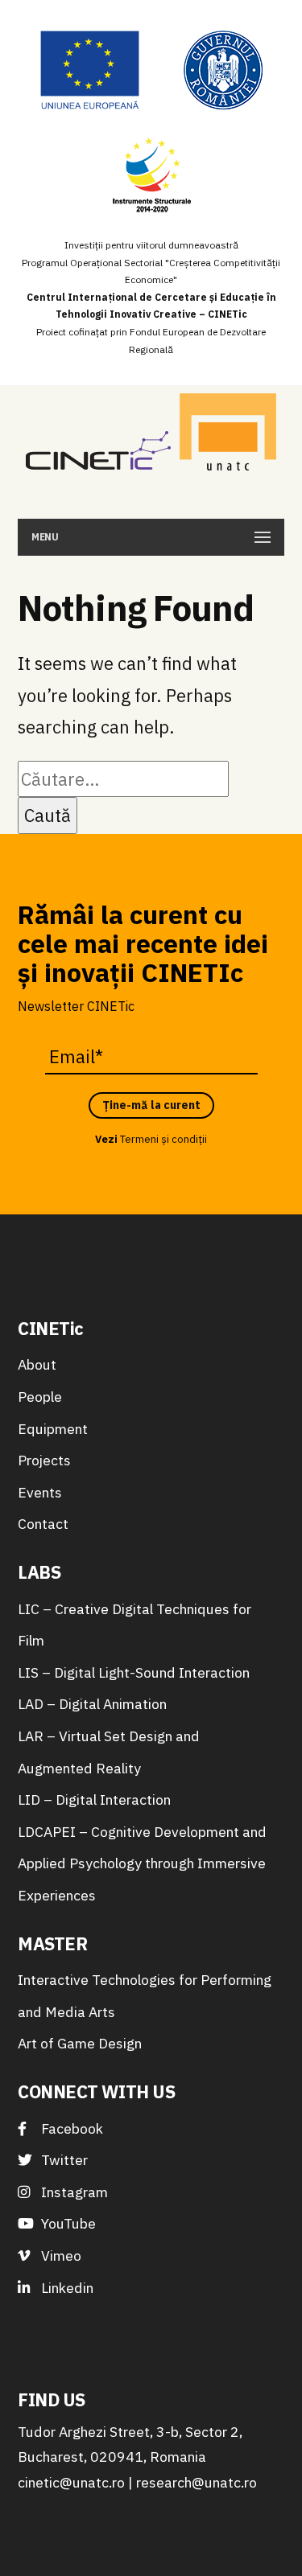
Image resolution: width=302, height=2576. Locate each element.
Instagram (73, 2192)
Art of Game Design (80, 2043)
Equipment (53, 1429)
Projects (44, 1460)
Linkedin (66, 2288)
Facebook (70, 2128)
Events (40, 1492)
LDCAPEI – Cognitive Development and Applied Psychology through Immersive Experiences (142, 1863)
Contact (43, 1524)
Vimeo (60, 2256)
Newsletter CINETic (76, 1006)
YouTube (67, 2223)
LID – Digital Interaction (94, 1800)
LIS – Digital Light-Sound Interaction (134, 1672)
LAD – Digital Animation (92, 1704)
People (40, 1397)
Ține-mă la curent (151, 1105)
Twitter (63, 2160)
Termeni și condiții (163, 1139)
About (37, 1364)
